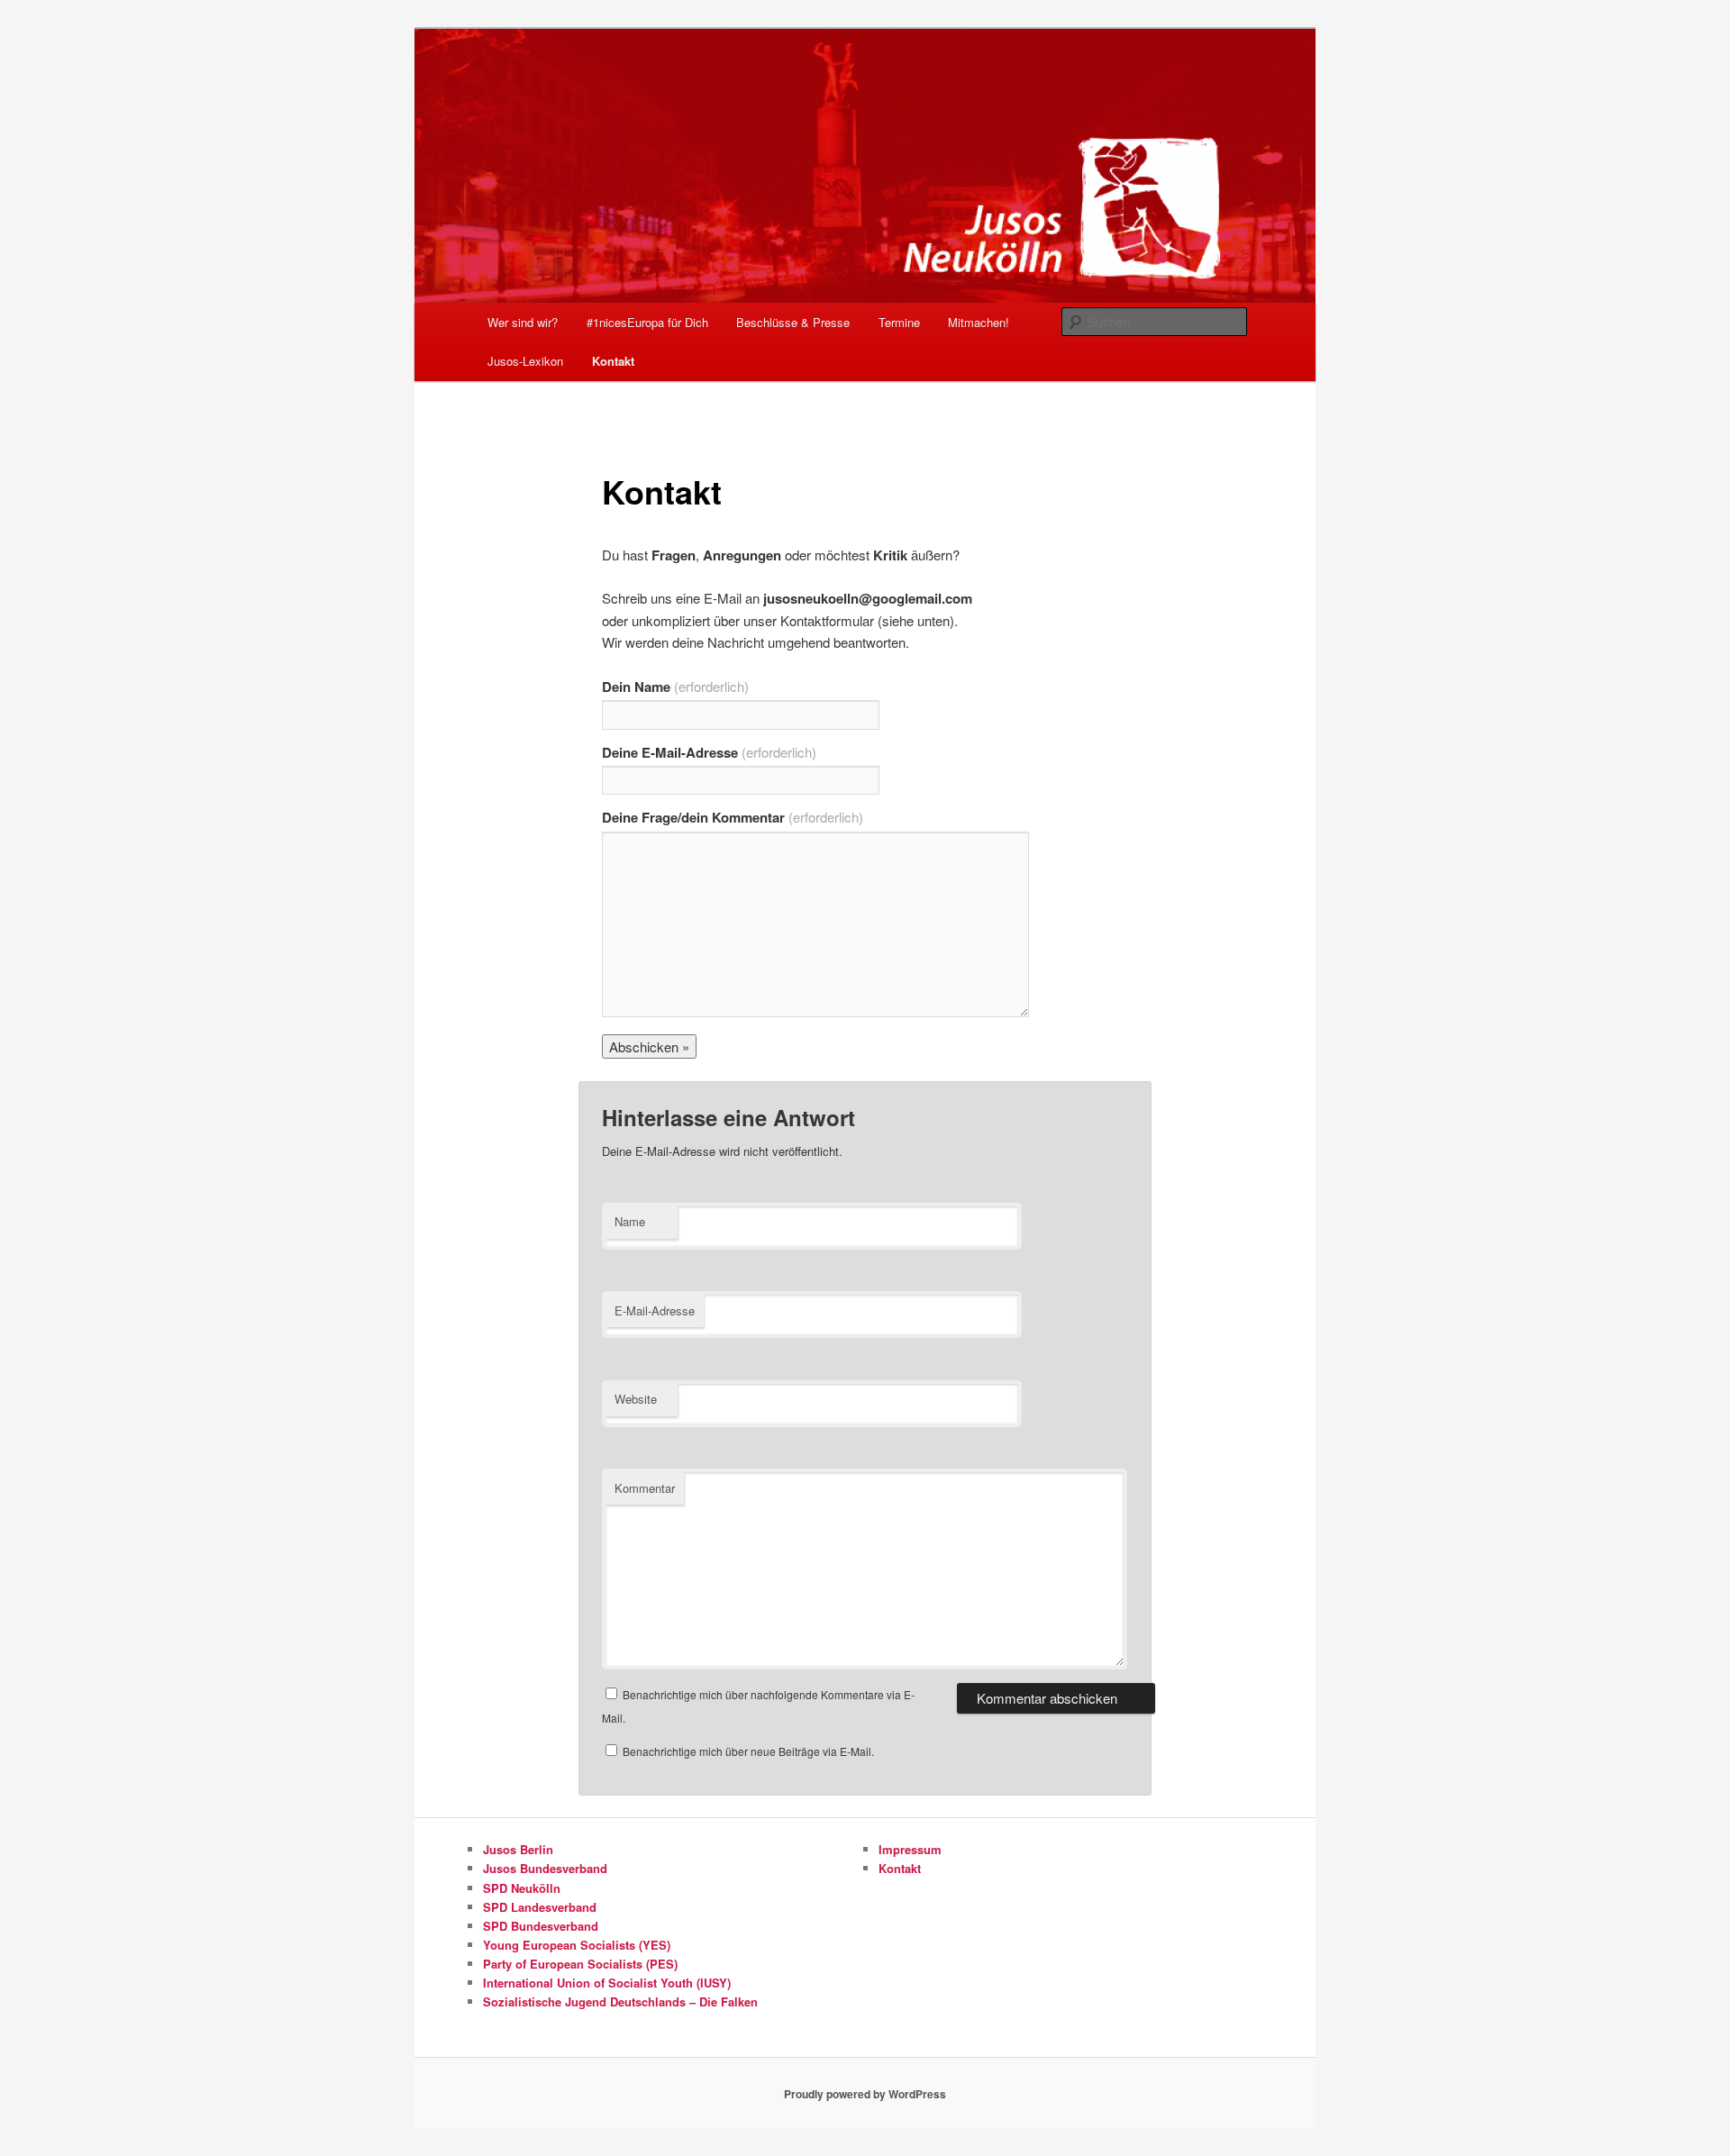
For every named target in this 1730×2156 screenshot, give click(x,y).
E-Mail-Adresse (655, 1310)
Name (630, 1221)
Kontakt (613, 361)
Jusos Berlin (518, 1849)
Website (636, 1399)
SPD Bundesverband (541, 1926)
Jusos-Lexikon (525, 361)
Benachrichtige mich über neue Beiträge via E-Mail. (748, 1751)
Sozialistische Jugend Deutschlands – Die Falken (620, 2001)
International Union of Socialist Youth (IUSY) (607, 1983)
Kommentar (645, 1488)
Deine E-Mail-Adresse (709, 752)
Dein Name (675, 687)
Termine (899, 322)
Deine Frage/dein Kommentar (733, 817)
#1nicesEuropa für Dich (647, 322)
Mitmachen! (979, 322)
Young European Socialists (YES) (577, 1945)
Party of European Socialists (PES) (580, 1964)
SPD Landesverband (540, 1907)
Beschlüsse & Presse (793, 322)
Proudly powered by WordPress (865, 2094)
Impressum (910, 1849)
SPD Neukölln (522, 1888)
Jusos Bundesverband (545, 1868)
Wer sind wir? (523, 322)
